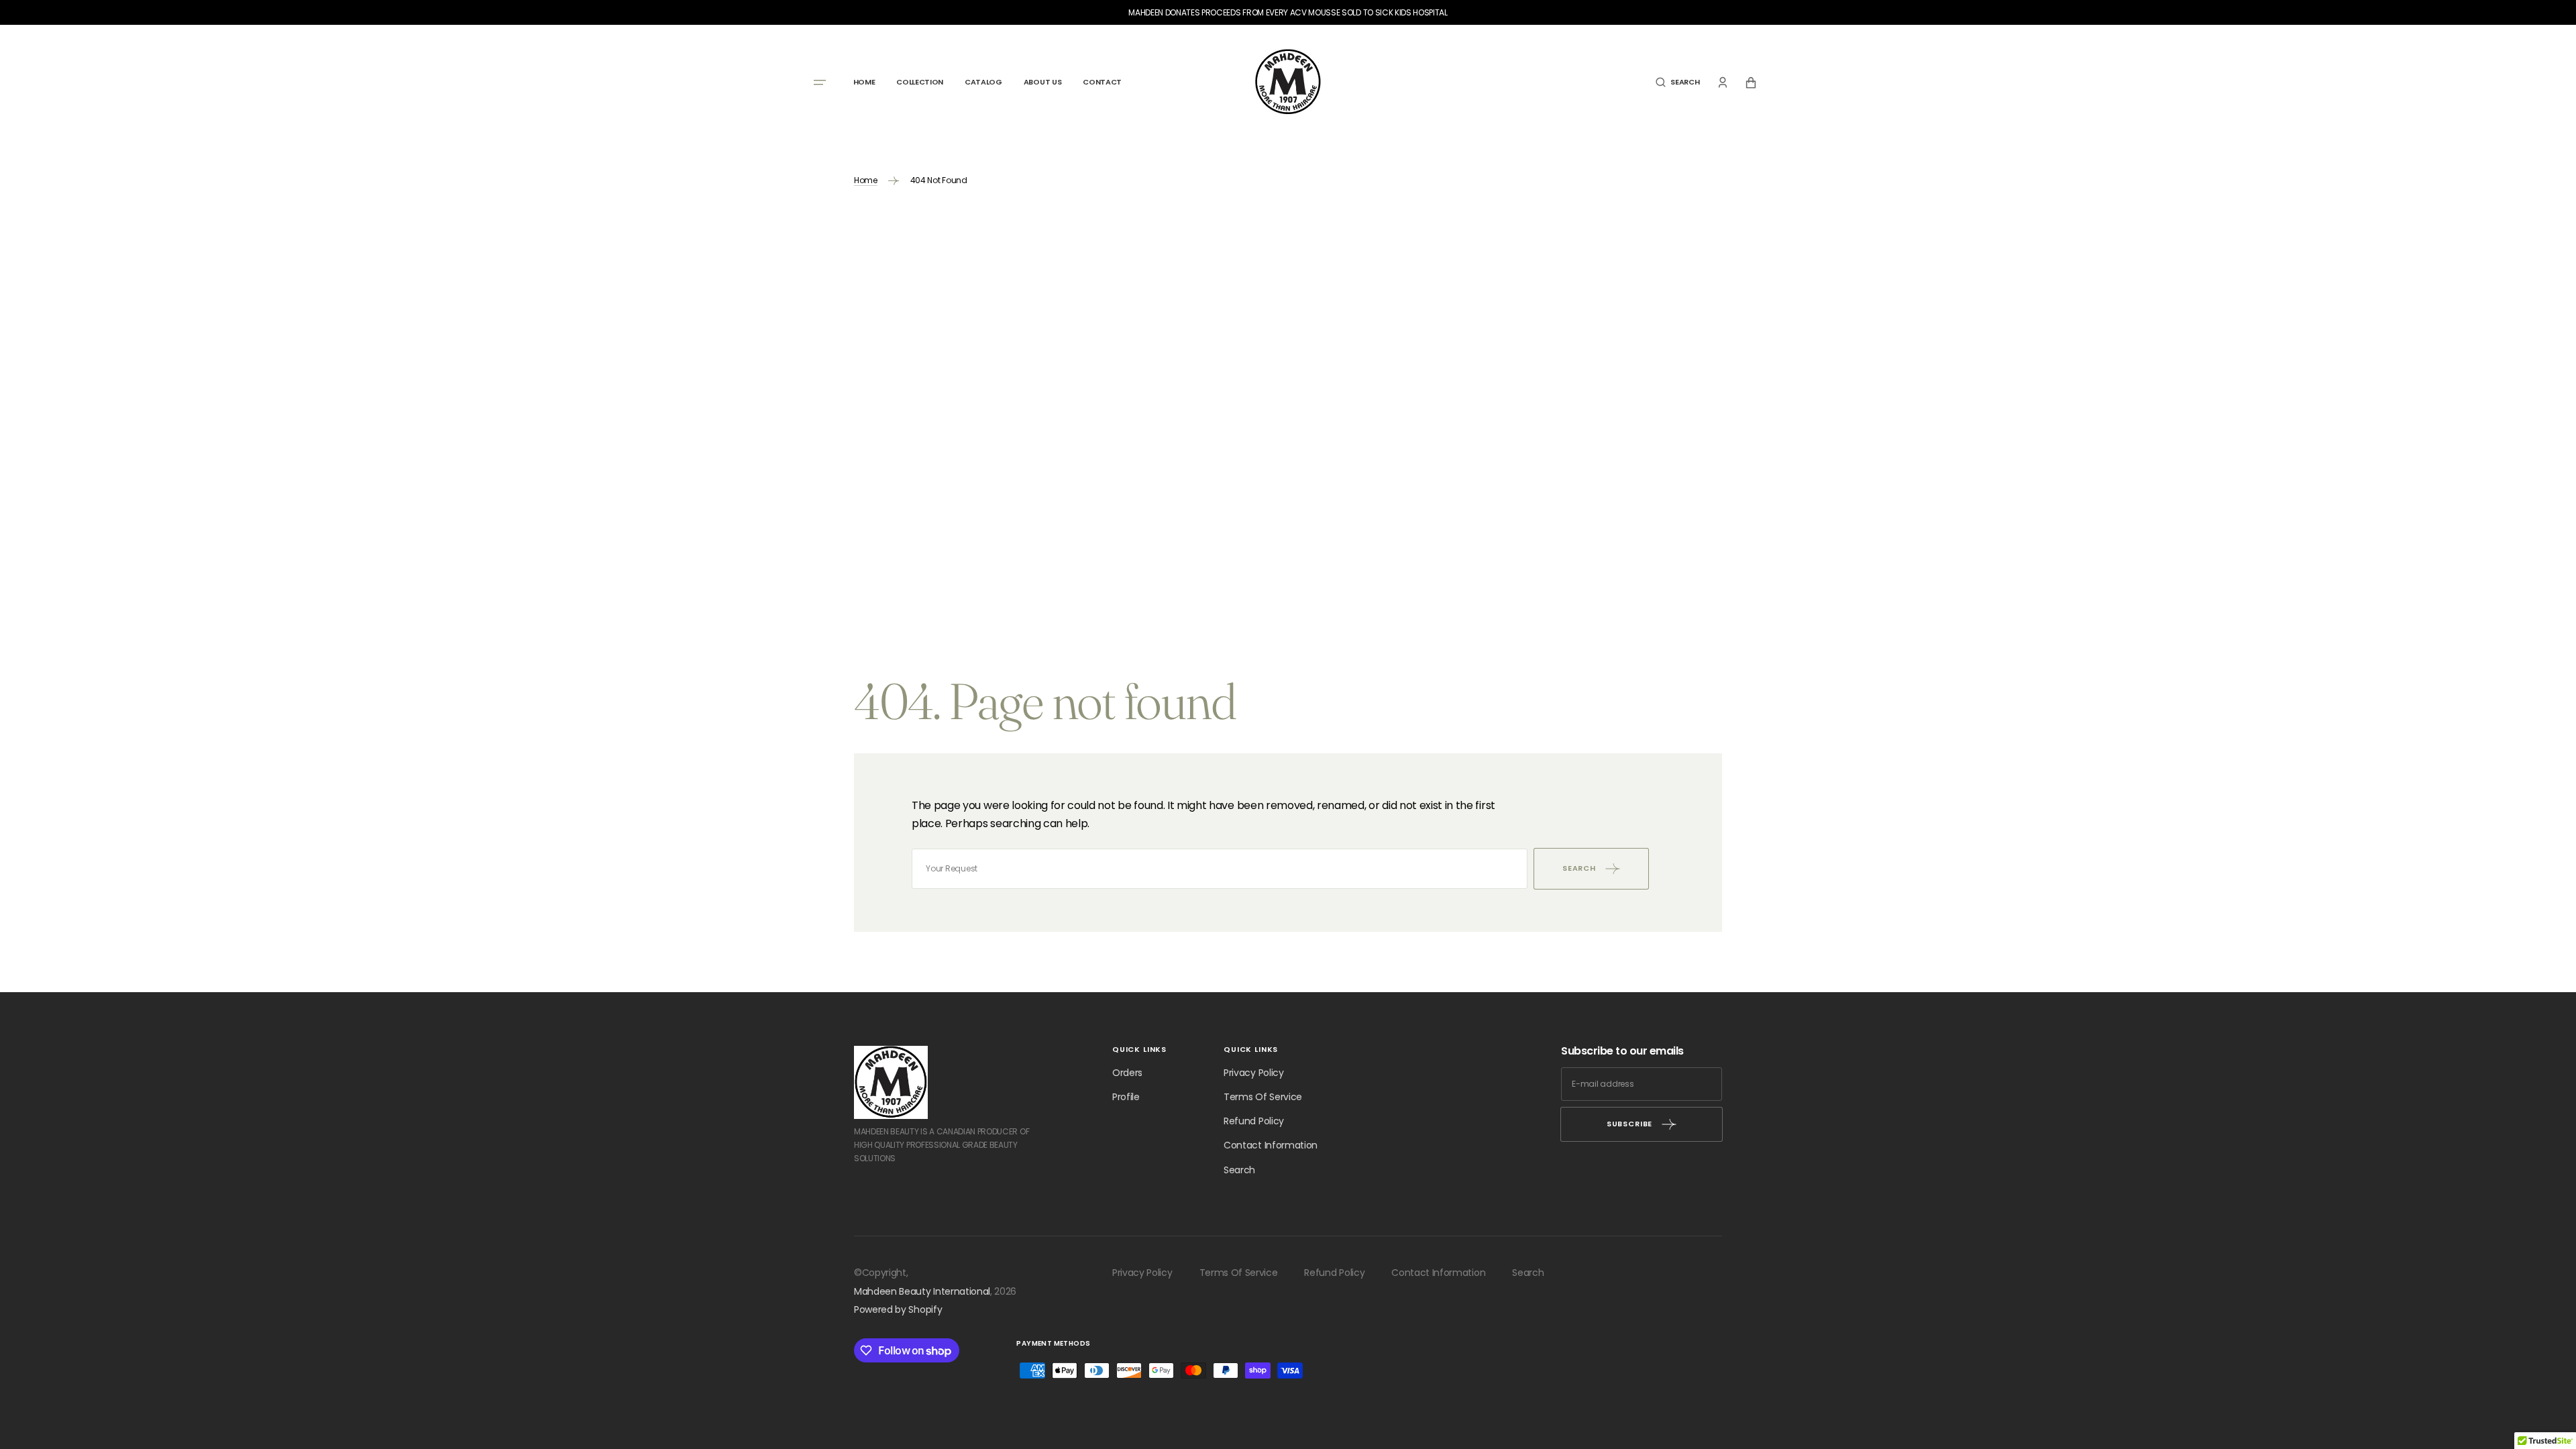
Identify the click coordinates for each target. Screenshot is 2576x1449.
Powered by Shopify (898, 1309)
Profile (1126, 1097)
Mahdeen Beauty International (922, 1291)
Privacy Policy (1254, 1073)
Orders (1127, 1073)
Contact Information (1271, 1145)
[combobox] (1220, 869)
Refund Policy (1254, 1121)
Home (866, 180)
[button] (1677, 83)
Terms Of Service (1263, 1097)
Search (1239, 1170)
